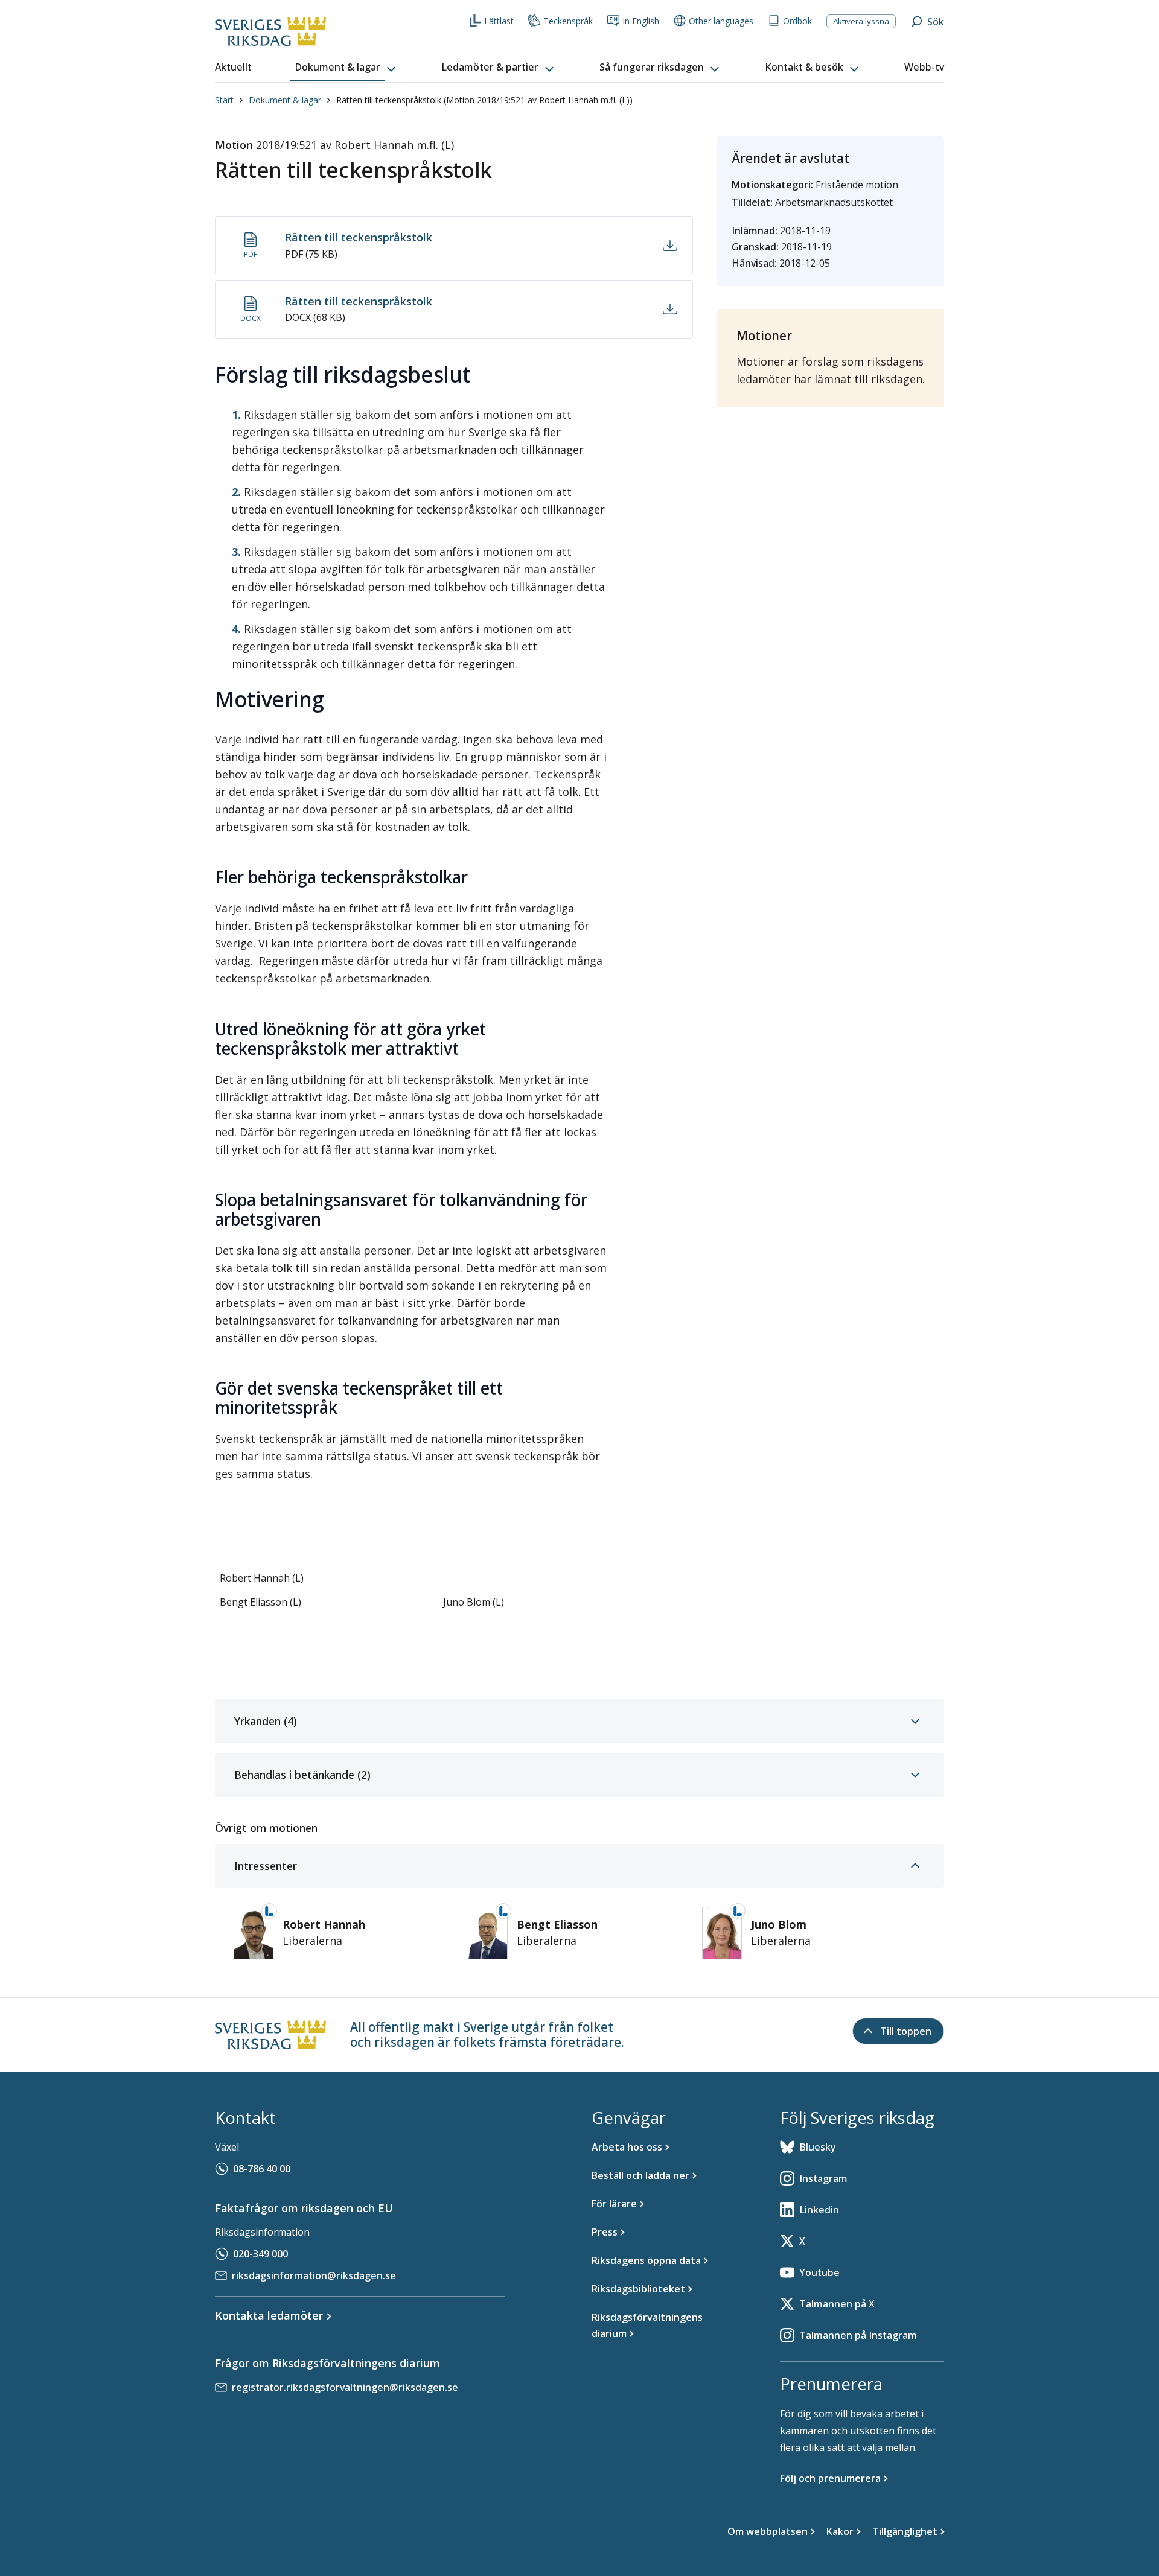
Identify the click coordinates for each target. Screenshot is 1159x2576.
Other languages (721, 21)
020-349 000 (260, 2254)
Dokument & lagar (285, 100)
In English (641, 21)
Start (224, 100)
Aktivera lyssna (861, 21)
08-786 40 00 (262, 2169)
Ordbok (797, 21)
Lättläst (499, 21)
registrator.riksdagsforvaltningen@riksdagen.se (345, 2387)
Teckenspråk (568, 21)
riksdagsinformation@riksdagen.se (314, 2275)
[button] (346, 68)
